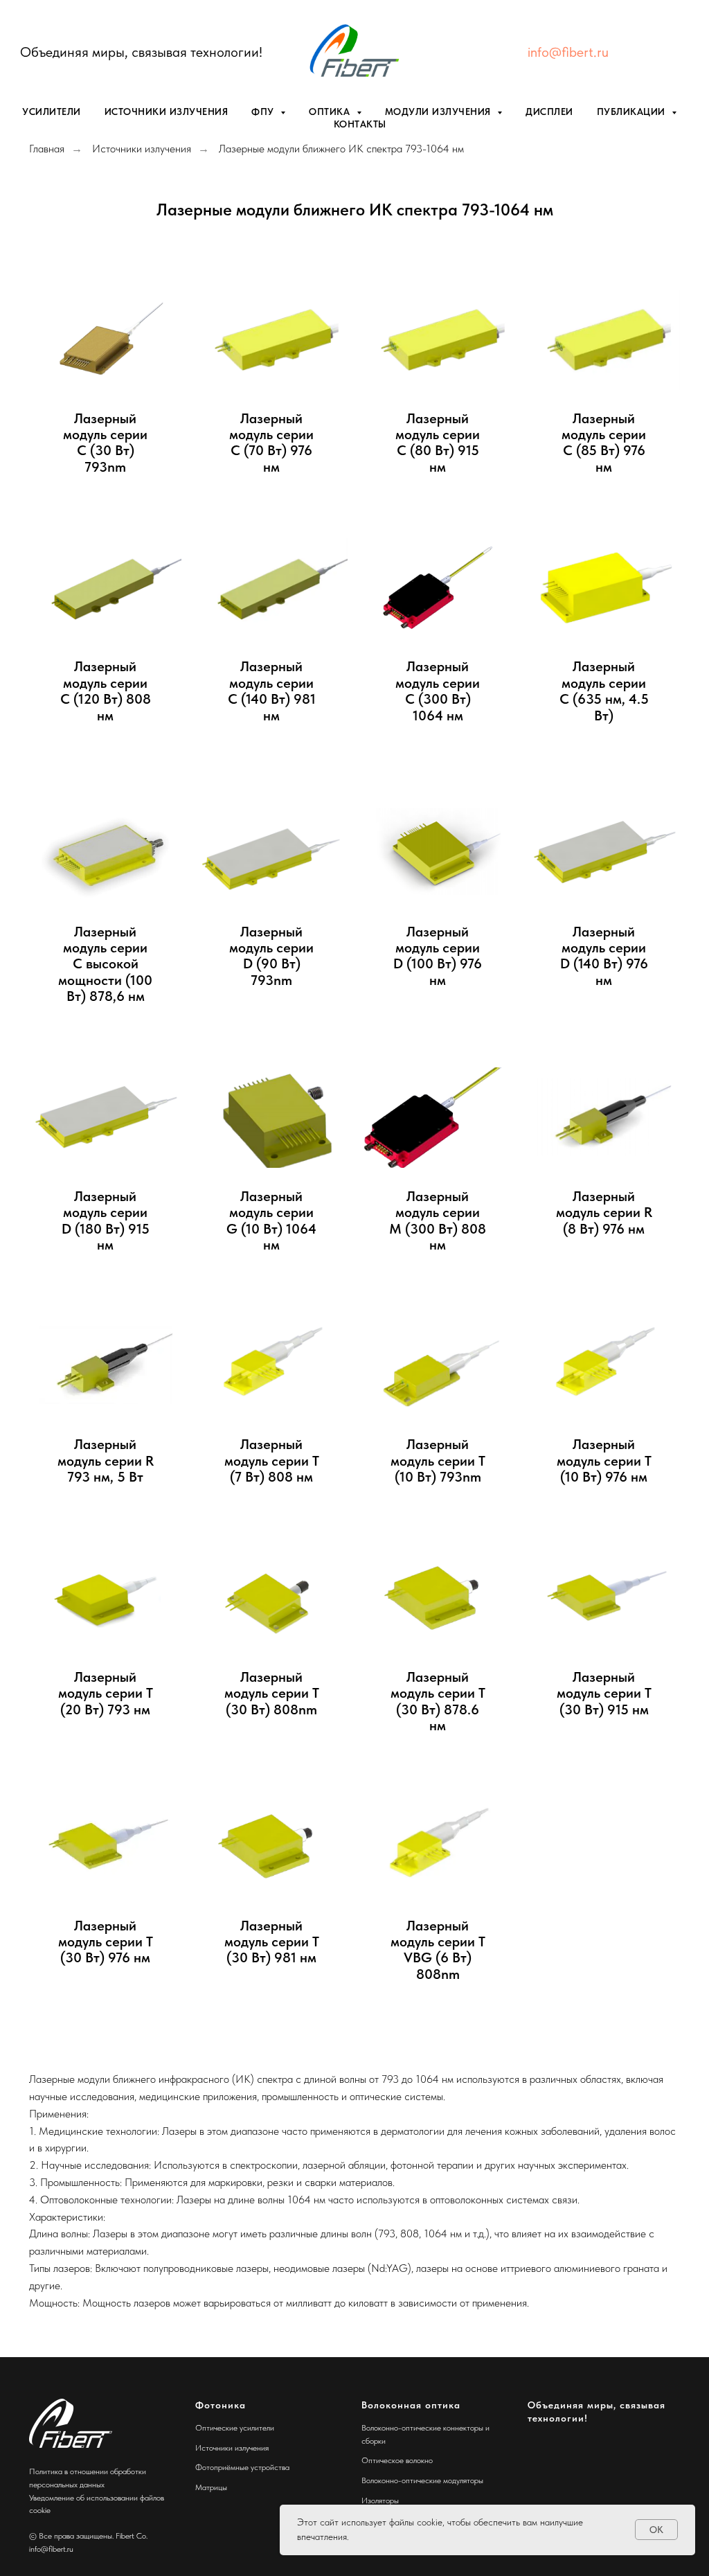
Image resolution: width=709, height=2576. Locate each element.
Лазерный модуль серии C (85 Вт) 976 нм (604, 443)
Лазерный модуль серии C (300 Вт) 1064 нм (438, 691)
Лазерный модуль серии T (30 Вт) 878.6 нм (438, 1702)
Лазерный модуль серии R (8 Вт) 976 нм (604, 1213)
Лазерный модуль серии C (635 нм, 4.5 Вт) (604, 691)
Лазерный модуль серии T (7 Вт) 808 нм (272, 1461)
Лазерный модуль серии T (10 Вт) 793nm (438, 1461)
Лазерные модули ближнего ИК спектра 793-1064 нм (341, 149)
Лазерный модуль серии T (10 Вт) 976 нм (604, 1461)
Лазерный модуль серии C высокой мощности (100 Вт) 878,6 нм (105, 965)
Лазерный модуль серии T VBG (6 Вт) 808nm (438, 1950)
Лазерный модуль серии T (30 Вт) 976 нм (106, 1942)
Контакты (360, 124)
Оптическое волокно (397, 2460)
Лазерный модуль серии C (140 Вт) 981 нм (272, 691)
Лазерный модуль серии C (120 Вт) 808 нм (106, 691)
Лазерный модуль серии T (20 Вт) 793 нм (106, 1694)
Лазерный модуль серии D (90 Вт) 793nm (271, 956)
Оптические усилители (235, 2428)
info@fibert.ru (568, 52)
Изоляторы (380, 2501)
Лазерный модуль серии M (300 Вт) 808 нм (438, 1221)
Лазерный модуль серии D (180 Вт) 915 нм (106, 1221)
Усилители (52, 112)
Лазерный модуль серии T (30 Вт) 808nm (272, 1694)
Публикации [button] (633, 112)
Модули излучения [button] (440, 112)
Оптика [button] (331, 112)
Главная (47, 149)
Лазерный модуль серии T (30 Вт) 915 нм (604, 1694)
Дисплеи (549, 112)
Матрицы (211, 2487)
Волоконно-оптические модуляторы (422, 2480)
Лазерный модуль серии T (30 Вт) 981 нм (272, 1942)
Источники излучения (167, 112)
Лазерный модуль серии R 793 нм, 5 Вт (106, 1461)
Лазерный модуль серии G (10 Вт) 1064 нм (271, 1221)
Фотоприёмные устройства (242, 2467)
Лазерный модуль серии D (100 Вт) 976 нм (438, 956)
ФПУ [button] (264, 112)
